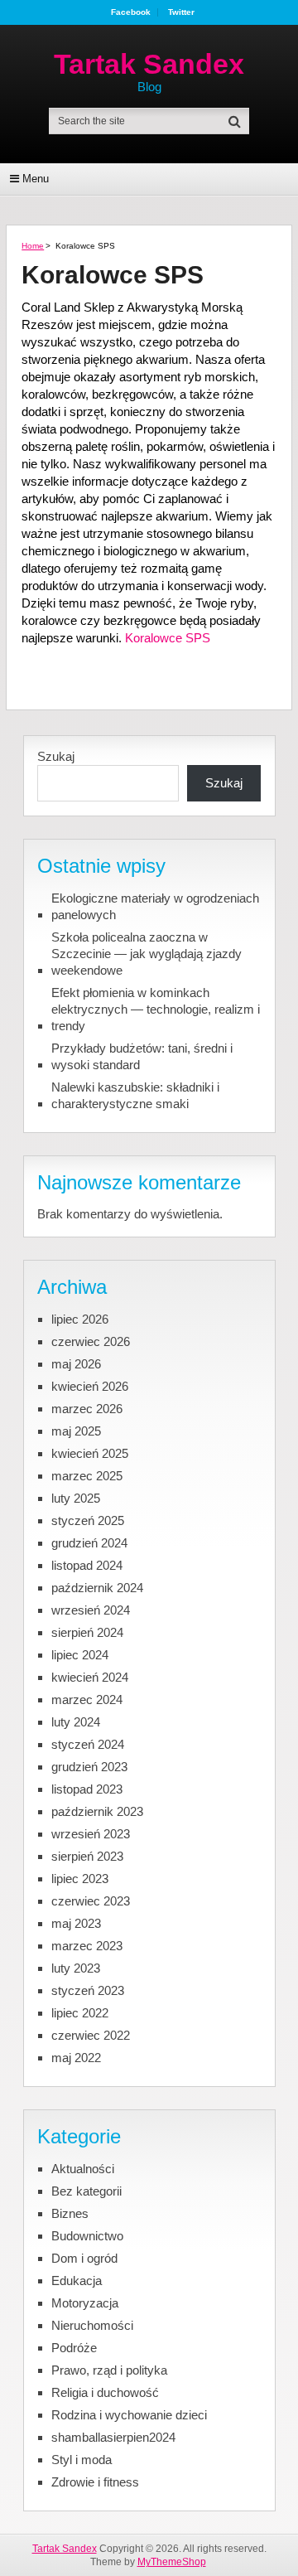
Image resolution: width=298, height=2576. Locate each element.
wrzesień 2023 (91, 1834)
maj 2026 (76, 1364)
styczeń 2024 (88, 1744)
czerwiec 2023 (91, 1901)
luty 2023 (76, 1968)
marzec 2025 (87, 1476)
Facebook (131, 12)
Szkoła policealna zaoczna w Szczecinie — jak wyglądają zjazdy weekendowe (147, 954)
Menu (36, 179)
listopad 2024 (87, 1565)
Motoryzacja (85, 2303)
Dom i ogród (84, 2258)
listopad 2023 (87, 1789)
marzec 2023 (87, 1946)
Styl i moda (82, 2460)
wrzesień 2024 (91, 1610)
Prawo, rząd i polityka (109, 2370)
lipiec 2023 (80, 1879)
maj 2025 (76, 1431)
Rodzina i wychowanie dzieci (129, 2415)
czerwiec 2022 (91, 2035)
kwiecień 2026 (90, 1386)
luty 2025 (76, 1498)
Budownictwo (87, 2236)
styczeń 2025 (88, 1520)
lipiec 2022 (80, 2013)
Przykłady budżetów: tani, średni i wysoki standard (142, 1056)
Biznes (70, 2213)
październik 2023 (97, 1811)
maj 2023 (76, 1923)
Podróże (74, 2348)
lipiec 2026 (80, 1319)
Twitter (181, 12)
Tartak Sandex (149, 64)
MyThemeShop (172, 2562)
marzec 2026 (87, 1409)
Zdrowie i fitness (95, 2482)
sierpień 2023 (87, 1856)
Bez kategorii (87, 2191)
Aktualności (83, 2169)
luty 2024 (76, 1722)
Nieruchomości (92, 2325)
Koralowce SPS (168, 638)
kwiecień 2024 (90, 1677)
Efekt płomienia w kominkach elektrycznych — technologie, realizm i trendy (156, 1009)
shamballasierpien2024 (113, 2437)
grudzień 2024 (89, 1543)
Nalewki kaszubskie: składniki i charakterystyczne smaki (135, 1095)
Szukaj (56, 756)
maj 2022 (76, 2058)
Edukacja (77, 2281)
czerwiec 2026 (91, 1341)
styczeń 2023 (88, 1990)
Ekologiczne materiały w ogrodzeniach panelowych (155, 906)
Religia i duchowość (105, 2392)
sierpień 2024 (87, 1632)
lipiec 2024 (80, 1655)
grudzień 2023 (89, 1767)
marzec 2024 (87, 1700)
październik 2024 (97, 1588)
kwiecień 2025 (90, 1453)
